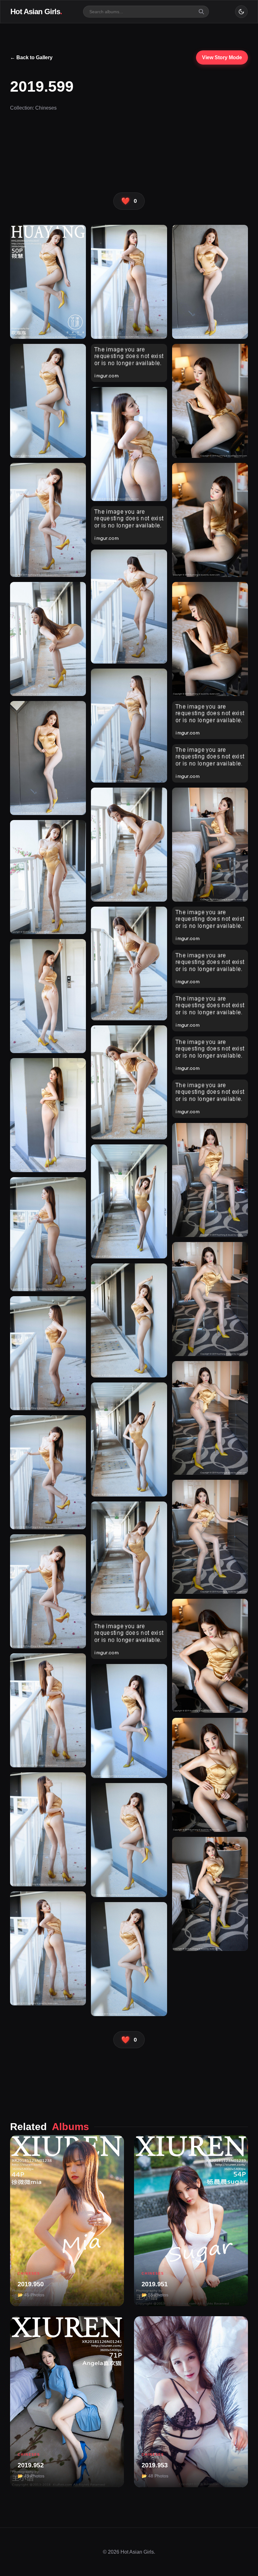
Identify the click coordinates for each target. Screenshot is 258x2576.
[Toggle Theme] (241, 12)
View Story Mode (222, 57)
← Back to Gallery (31, 57)
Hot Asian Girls (36, 11)
